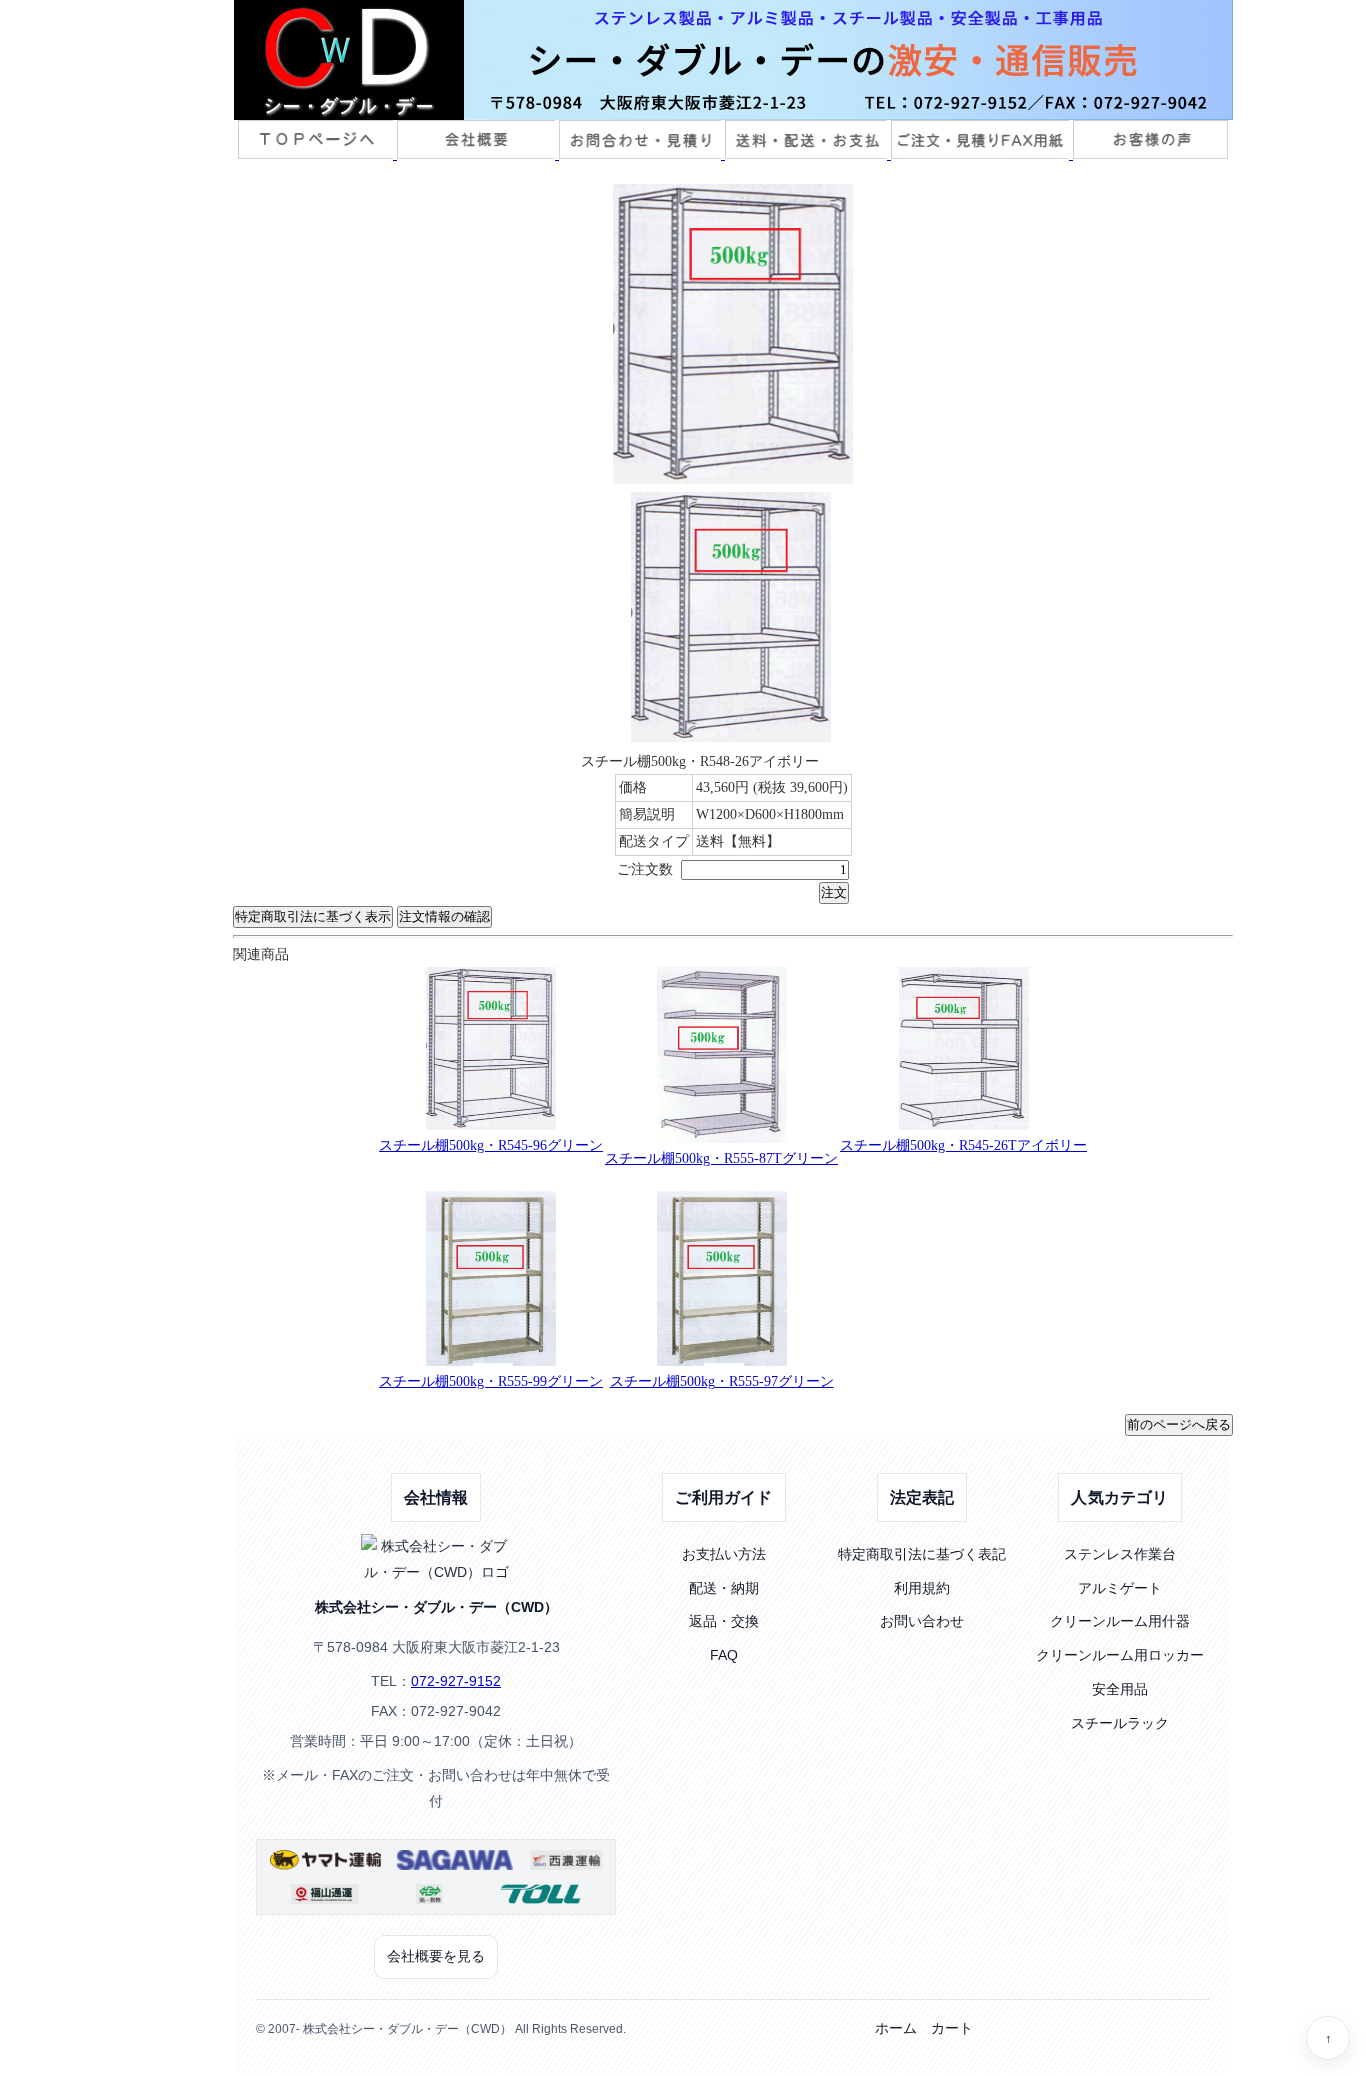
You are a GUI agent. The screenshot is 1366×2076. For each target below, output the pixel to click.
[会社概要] (478, 154)
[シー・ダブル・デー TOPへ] (733, 60)
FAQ (724, 1655)
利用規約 (922, 1588)
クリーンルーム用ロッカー (1120, 1655)
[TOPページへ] (317, 154)
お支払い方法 (724, 1554)
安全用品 (1120, 1689)
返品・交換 (724, 1621)
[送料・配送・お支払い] (808, 154)
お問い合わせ (922, 1621)
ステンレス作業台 (1120, 1554)
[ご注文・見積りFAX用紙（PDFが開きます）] (982, 154)
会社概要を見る (436, 1956)
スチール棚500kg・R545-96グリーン (491, 1145)
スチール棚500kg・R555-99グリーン (491, 1381)
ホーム (896, 2028)
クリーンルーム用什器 (1120, 1621)
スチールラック (1120, 1723)
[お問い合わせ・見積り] (642, 154)
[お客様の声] (1150, 154)
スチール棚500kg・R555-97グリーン (722, 1381)
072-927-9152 (456, 1681)
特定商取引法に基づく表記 (922, 1554)
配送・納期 (724, 1588)
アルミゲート (1120, 1588)
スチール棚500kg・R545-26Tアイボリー (963, 1145)
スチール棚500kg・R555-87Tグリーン (721, 1158)
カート (952, 2028)
